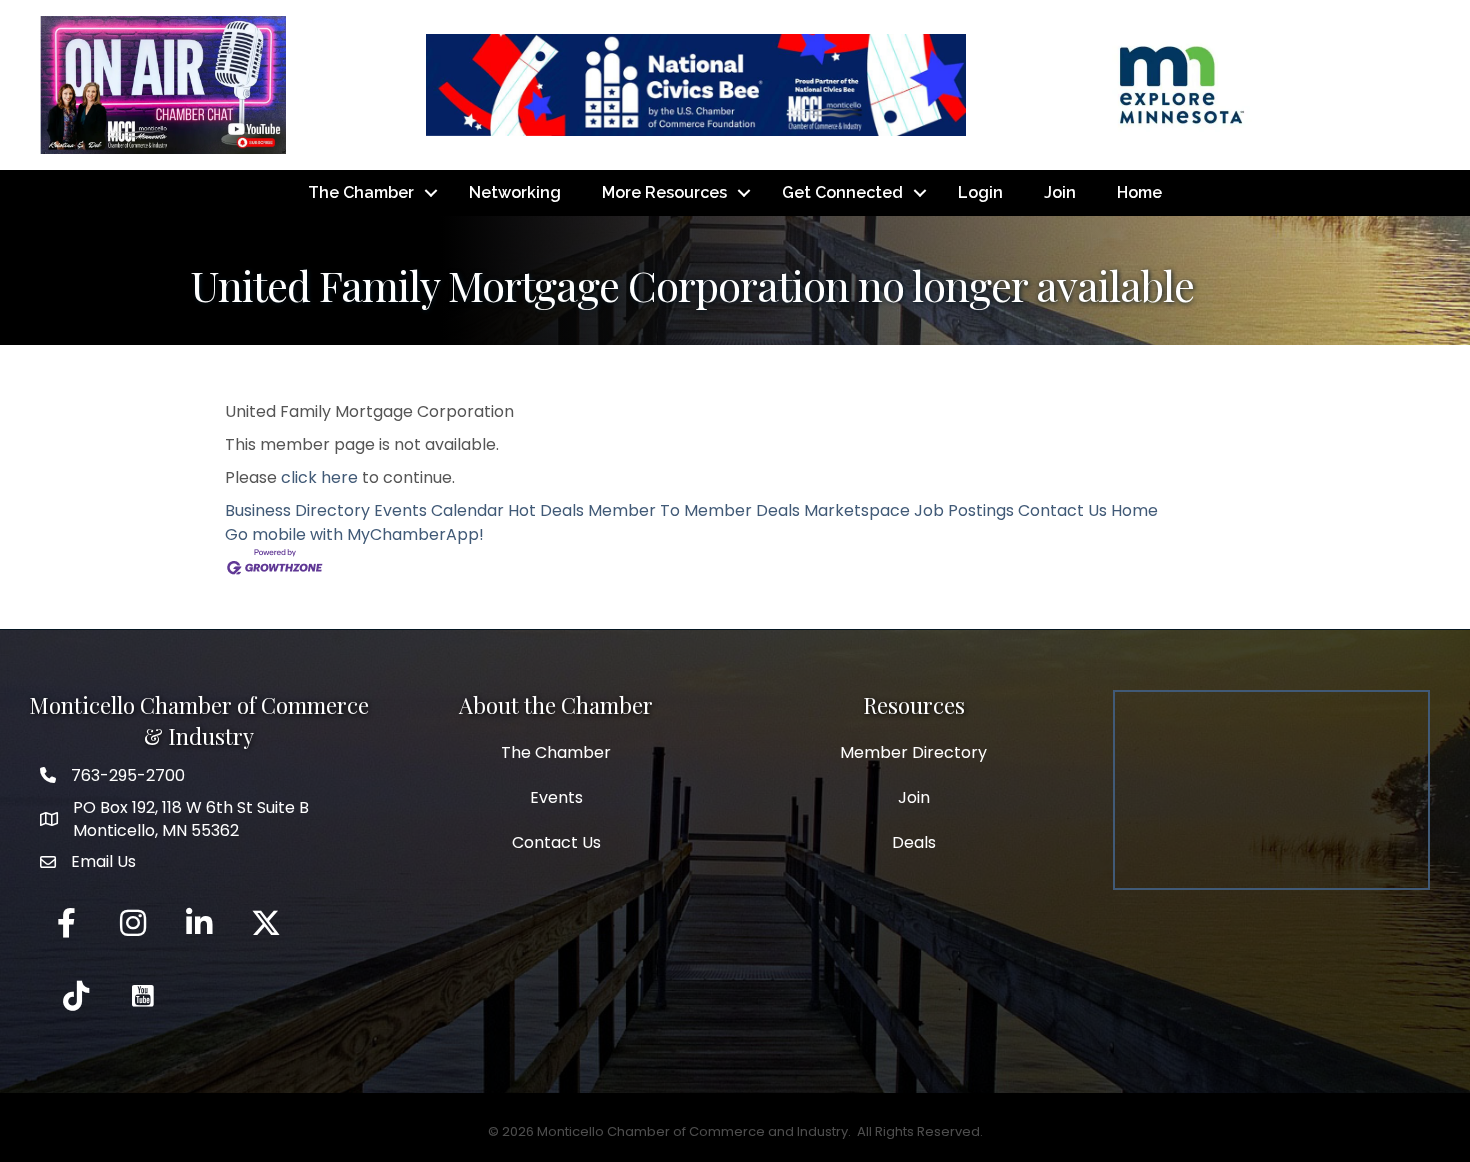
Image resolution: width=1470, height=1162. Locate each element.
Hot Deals (546, 510)
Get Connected (842, 192)
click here (319, 477)
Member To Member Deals (694, 510)
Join (1060, 192)
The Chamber (361, 192)
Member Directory (913, 752)
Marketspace (857, 510)
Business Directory (297, 510)
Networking (515, 192)
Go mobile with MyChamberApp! (354, 534)
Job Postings (964, 510)
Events (556, 797)
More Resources (664, 192)
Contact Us (1062, 510)
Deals (914, 842)
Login (980, 192)
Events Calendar (439, 510)
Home (1139, 192)
